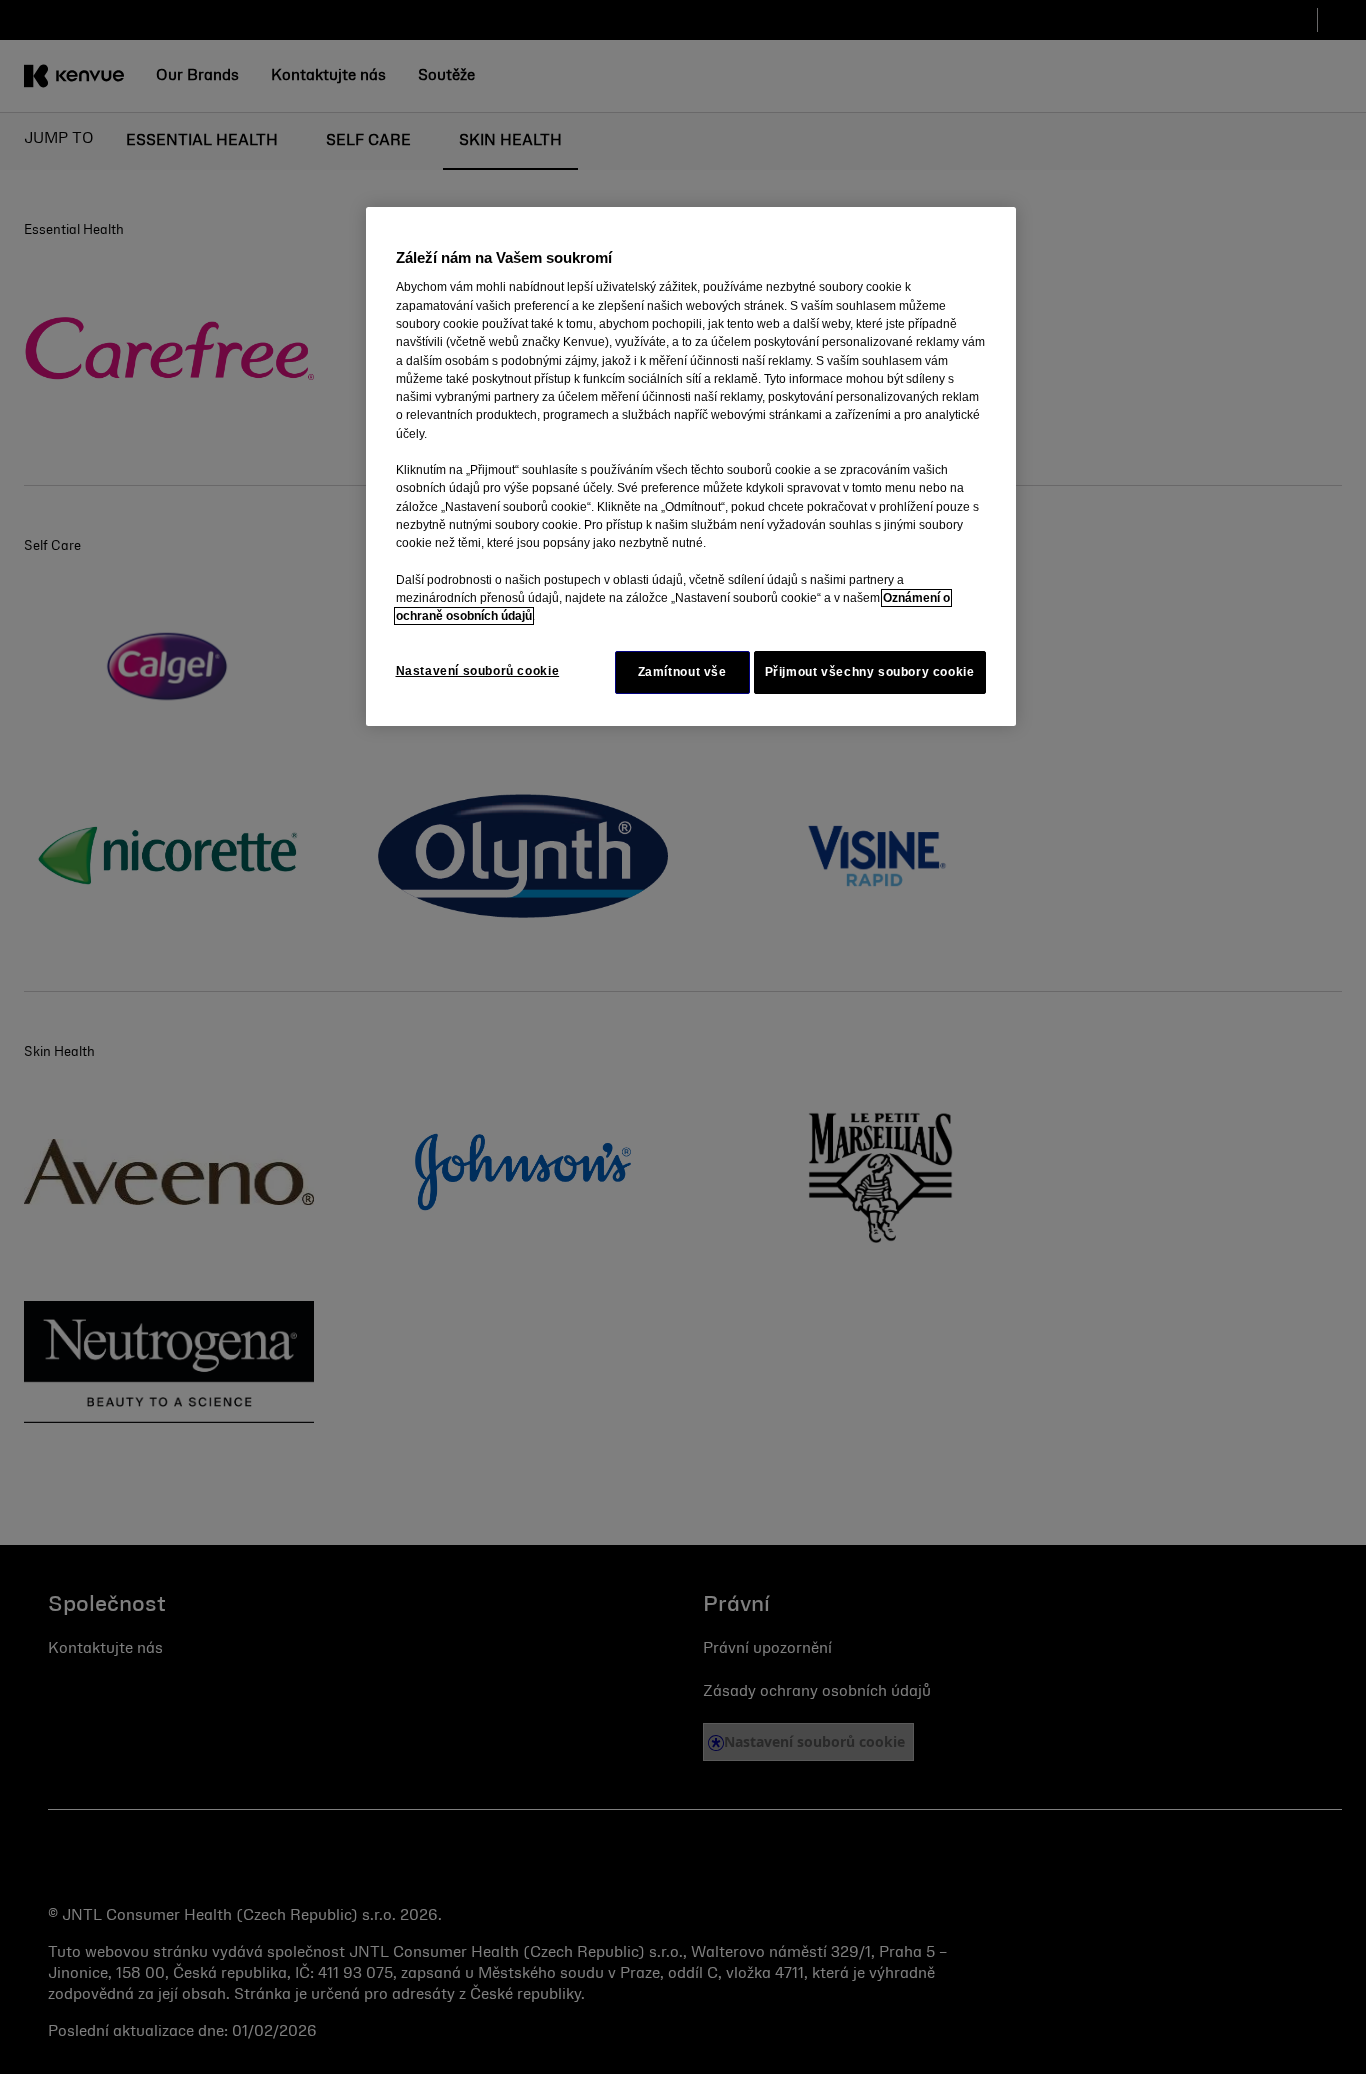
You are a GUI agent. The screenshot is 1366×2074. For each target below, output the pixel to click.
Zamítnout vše (682, 672)
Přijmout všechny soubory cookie (870, 672)
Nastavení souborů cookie (478, 671)
